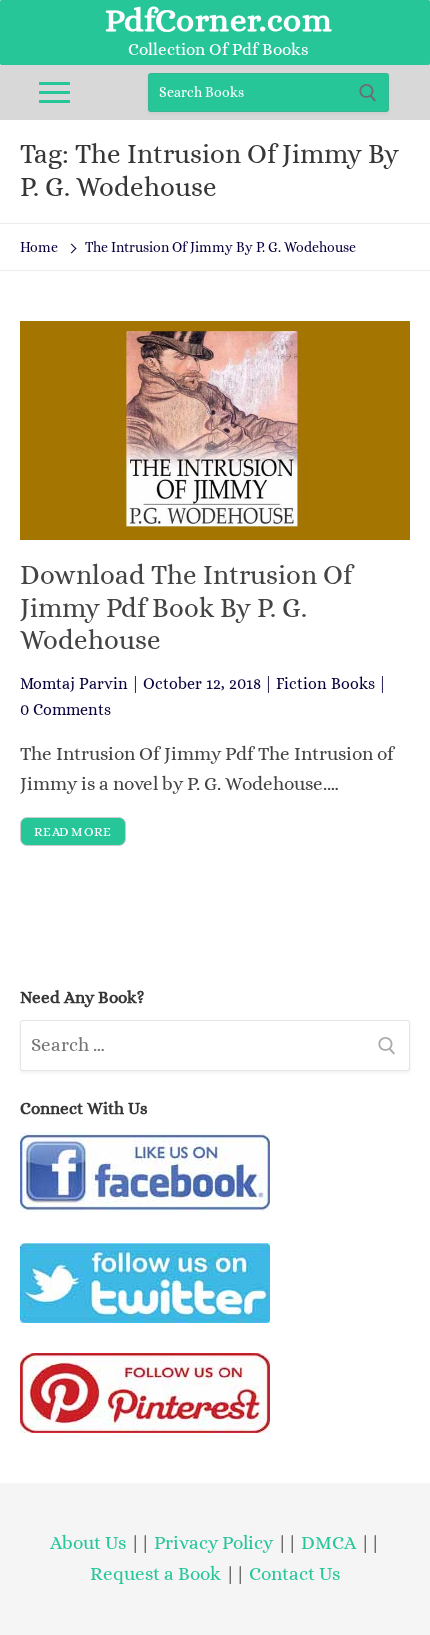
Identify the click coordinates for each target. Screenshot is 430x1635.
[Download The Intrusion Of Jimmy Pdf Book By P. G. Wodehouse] (215, 430)
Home (39, 247)
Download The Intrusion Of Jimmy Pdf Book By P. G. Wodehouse (186, 607)
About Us (88, 1542)
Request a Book (157, 1573)
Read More (73, 831)
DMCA (328, 1542)
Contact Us (294, 1573)
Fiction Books (325, 683)
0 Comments (65, 709)
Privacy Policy (213, 1542)
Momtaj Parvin (74, 683)
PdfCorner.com (218, 20)
